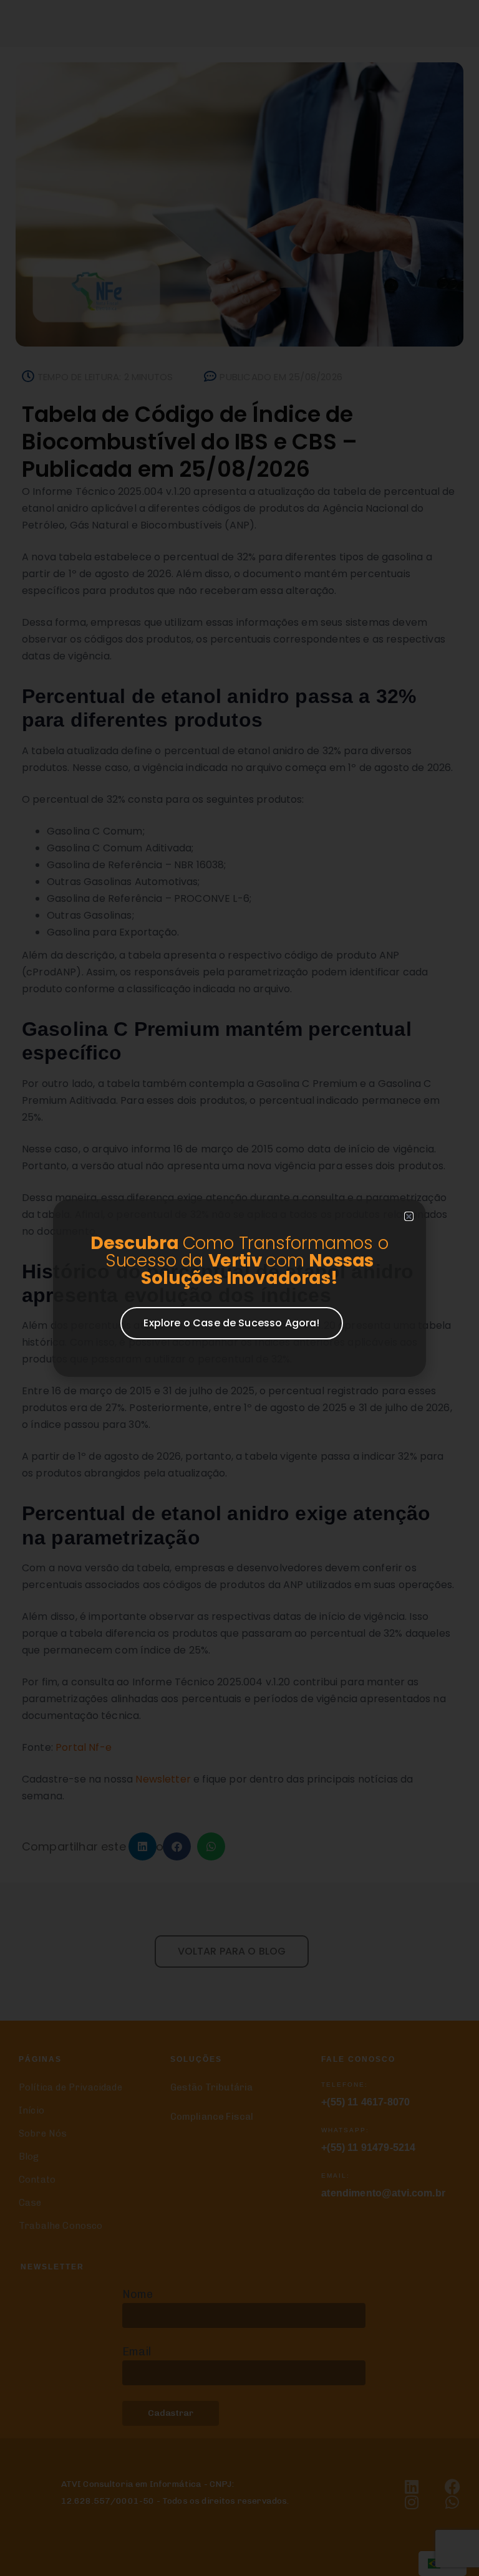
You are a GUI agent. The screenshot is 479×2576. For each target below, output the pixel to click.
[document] (239, 1288)
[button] (409, 1216)
